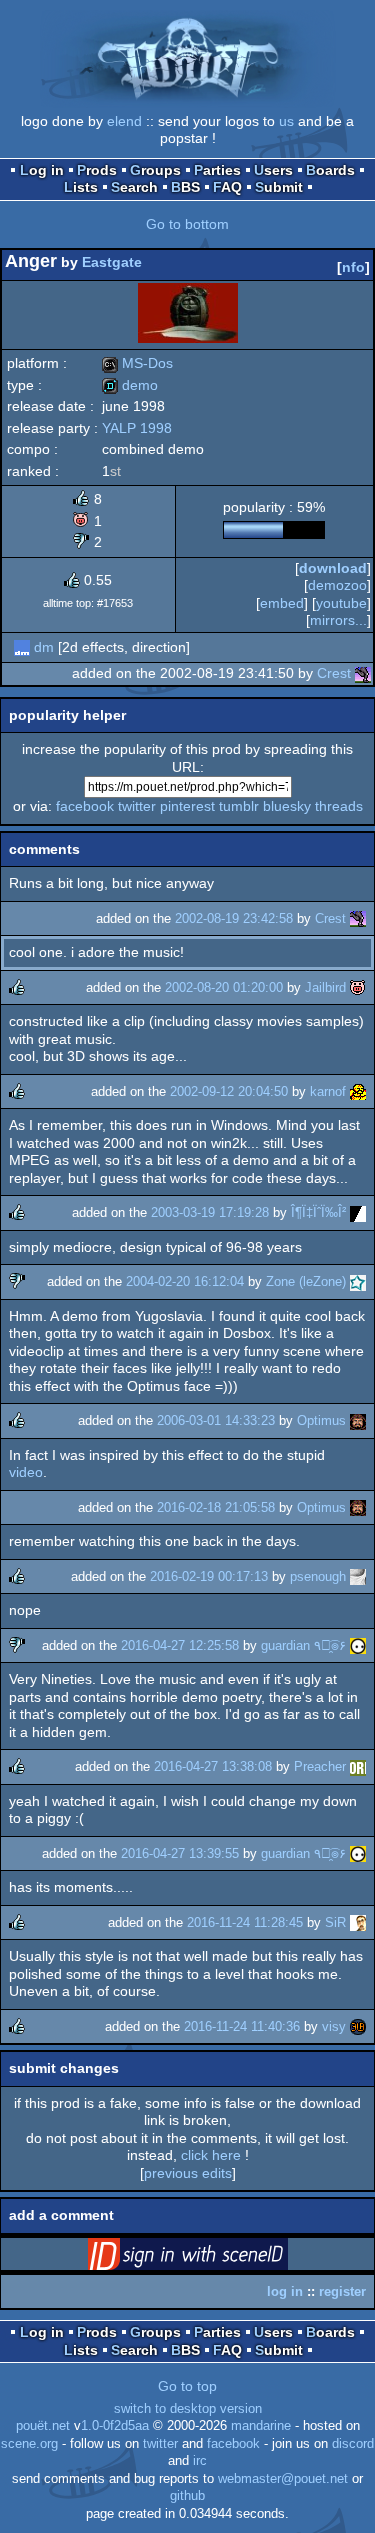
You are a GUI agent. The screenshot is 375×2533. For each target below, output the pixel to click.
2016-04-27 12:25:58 (180, 1645)
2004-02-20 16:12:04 (185, 1281)
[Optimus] (358, 1420)
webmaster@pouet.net (283, 2479)
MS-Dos (137, 363)
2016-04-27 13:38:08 (213, 1766)
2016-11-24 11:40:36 (242, 2026)
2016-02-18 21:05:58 (216, 1507)
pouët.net (43, 2426)
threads (339, 806)
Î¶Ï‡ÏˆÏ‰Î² (318, 1212)
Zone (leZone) (306, 1281)
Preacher (320, 1766)
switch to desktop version (188, 2409)
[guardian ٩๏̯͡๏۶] (358, 1645)
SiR (335, 1922)
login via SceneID (219, 2258)
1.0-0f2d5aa (115, 2426)
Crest (334, 673)
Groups (155, 170)
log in (285, 2291)
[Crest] (363, 673)
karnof (328, 1091)
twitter (137, 806)
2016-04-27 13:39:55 (180, 1853)
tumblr (239, 806)
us (286, 121)
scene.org (29, 2444)
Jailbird (325, 987)
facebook (85, 806)
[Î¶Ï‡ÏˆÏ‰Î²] (358, 1212)
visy (334, 2026)
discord (353, 2444)
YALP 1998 (137, 428)
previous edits (188, 2173)
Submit (279, 187)
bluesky (287, 806)
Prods (97, 170)
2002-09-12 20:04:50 (229, 1091)
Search (134, 187)
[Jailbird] (358, 987)
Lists (81, 187)
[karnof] (358, 1091)
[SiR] (358, 1922)
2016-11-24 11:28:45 (245, 1922)
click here (211, 2155)
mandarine (261, 2426)
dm (44, 647)
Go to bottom (187, 224)
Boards (330, 170)
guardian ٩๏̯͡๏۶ (303, 1645)
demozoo (337, 585)
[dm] (22, 647)
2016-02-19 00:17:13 (209, 1576)
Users (273, 170)
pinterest (187, 806)
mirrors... (338, 620)
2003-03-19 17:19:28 (210, 1212)
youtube (341, 603)
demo (130, 385)
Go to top (187, 2386)
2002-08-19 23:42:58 (234, 918)
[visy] (358, 2026)
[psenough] (358, 1576)
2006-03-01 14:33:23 (216, 1420)
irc (200, 2461)
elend (124, 121)
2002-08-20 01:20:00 (224, 987)
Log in (42, 170)
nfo (353, 267)
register (342, 2291)
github (187, 2496)
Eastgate (112, 262)
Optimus (321, 1420)
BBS (185, 187)
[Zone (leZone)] (358, 1281)
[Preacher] (358, 1766)
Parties (217, 170)
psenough (318, 1576)
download (333, 568)
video (26, 1472)
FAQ (227, 187)
